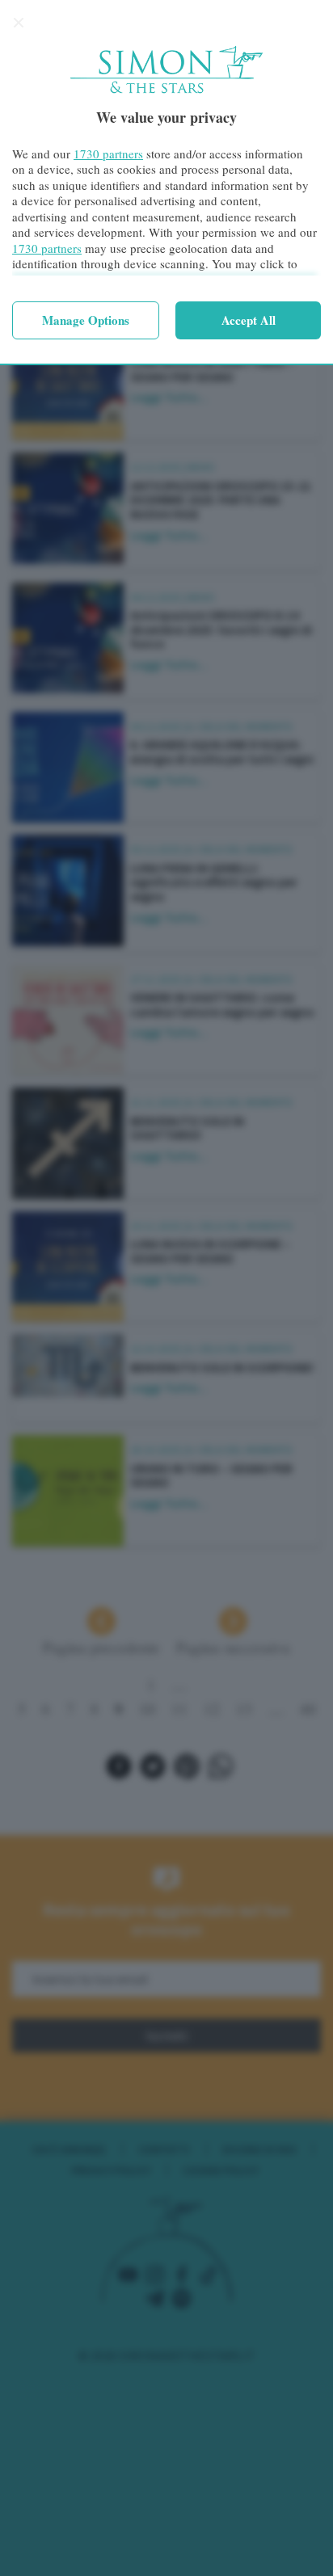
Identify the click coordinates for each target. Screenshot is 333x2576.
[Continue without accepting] (19, 23)
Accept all (249, 320)
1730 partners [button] (108, 154)
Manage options (86, 320)
